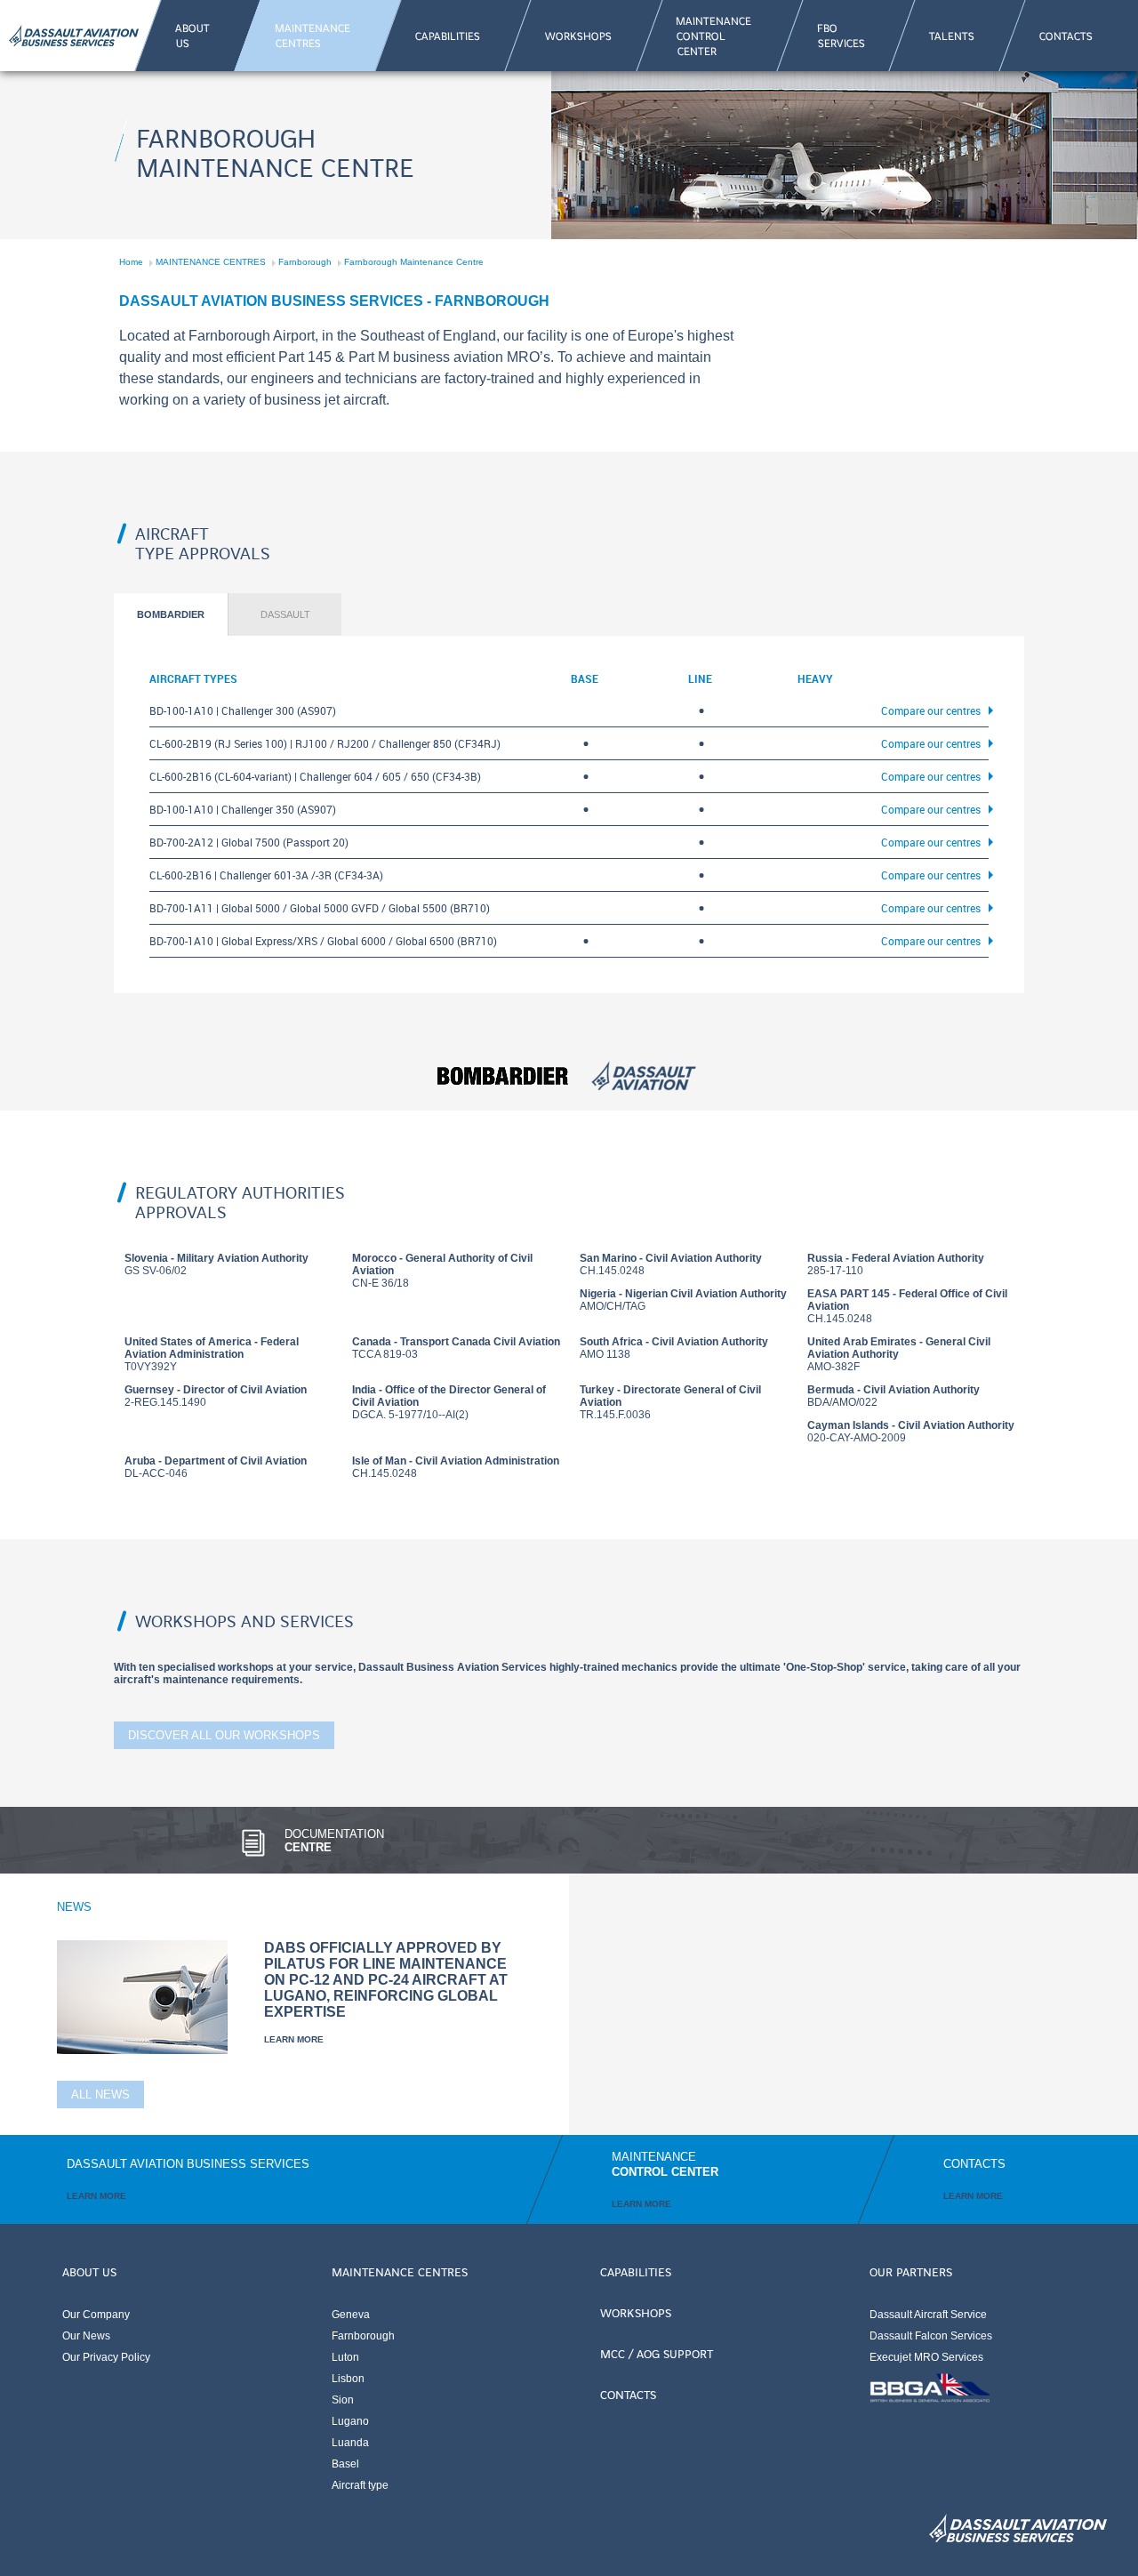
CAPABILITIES (636, 2271)
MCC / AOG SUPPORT (657, 2353)
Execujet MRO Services (926, 2357)
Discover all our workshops (224, 1735)
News (74, 1907)
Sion (343, 2400)
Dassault (285, 614)
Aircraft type (360, 2485)
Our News (86, 2336)
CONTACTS (628, 2394)
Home (131, 262)
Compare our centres (931, 710)
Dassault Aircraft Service (928, 2315)
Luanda (350, 2443)
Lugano (350, 2421)
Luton (345, 2357)
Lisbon (348, 2379)
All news (100, 2095)
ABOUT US (89, 2271)
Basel (345, 2464)
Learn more (294, 2039)
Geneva (351, 2315)
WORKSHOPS (636, 2312)
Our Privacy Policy (106, 2357)
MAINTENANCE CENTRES (211, 262)
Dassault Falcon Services (931, 2336)
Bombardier (171, 614)
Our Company (96, 2315)
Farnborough (305, 262)
